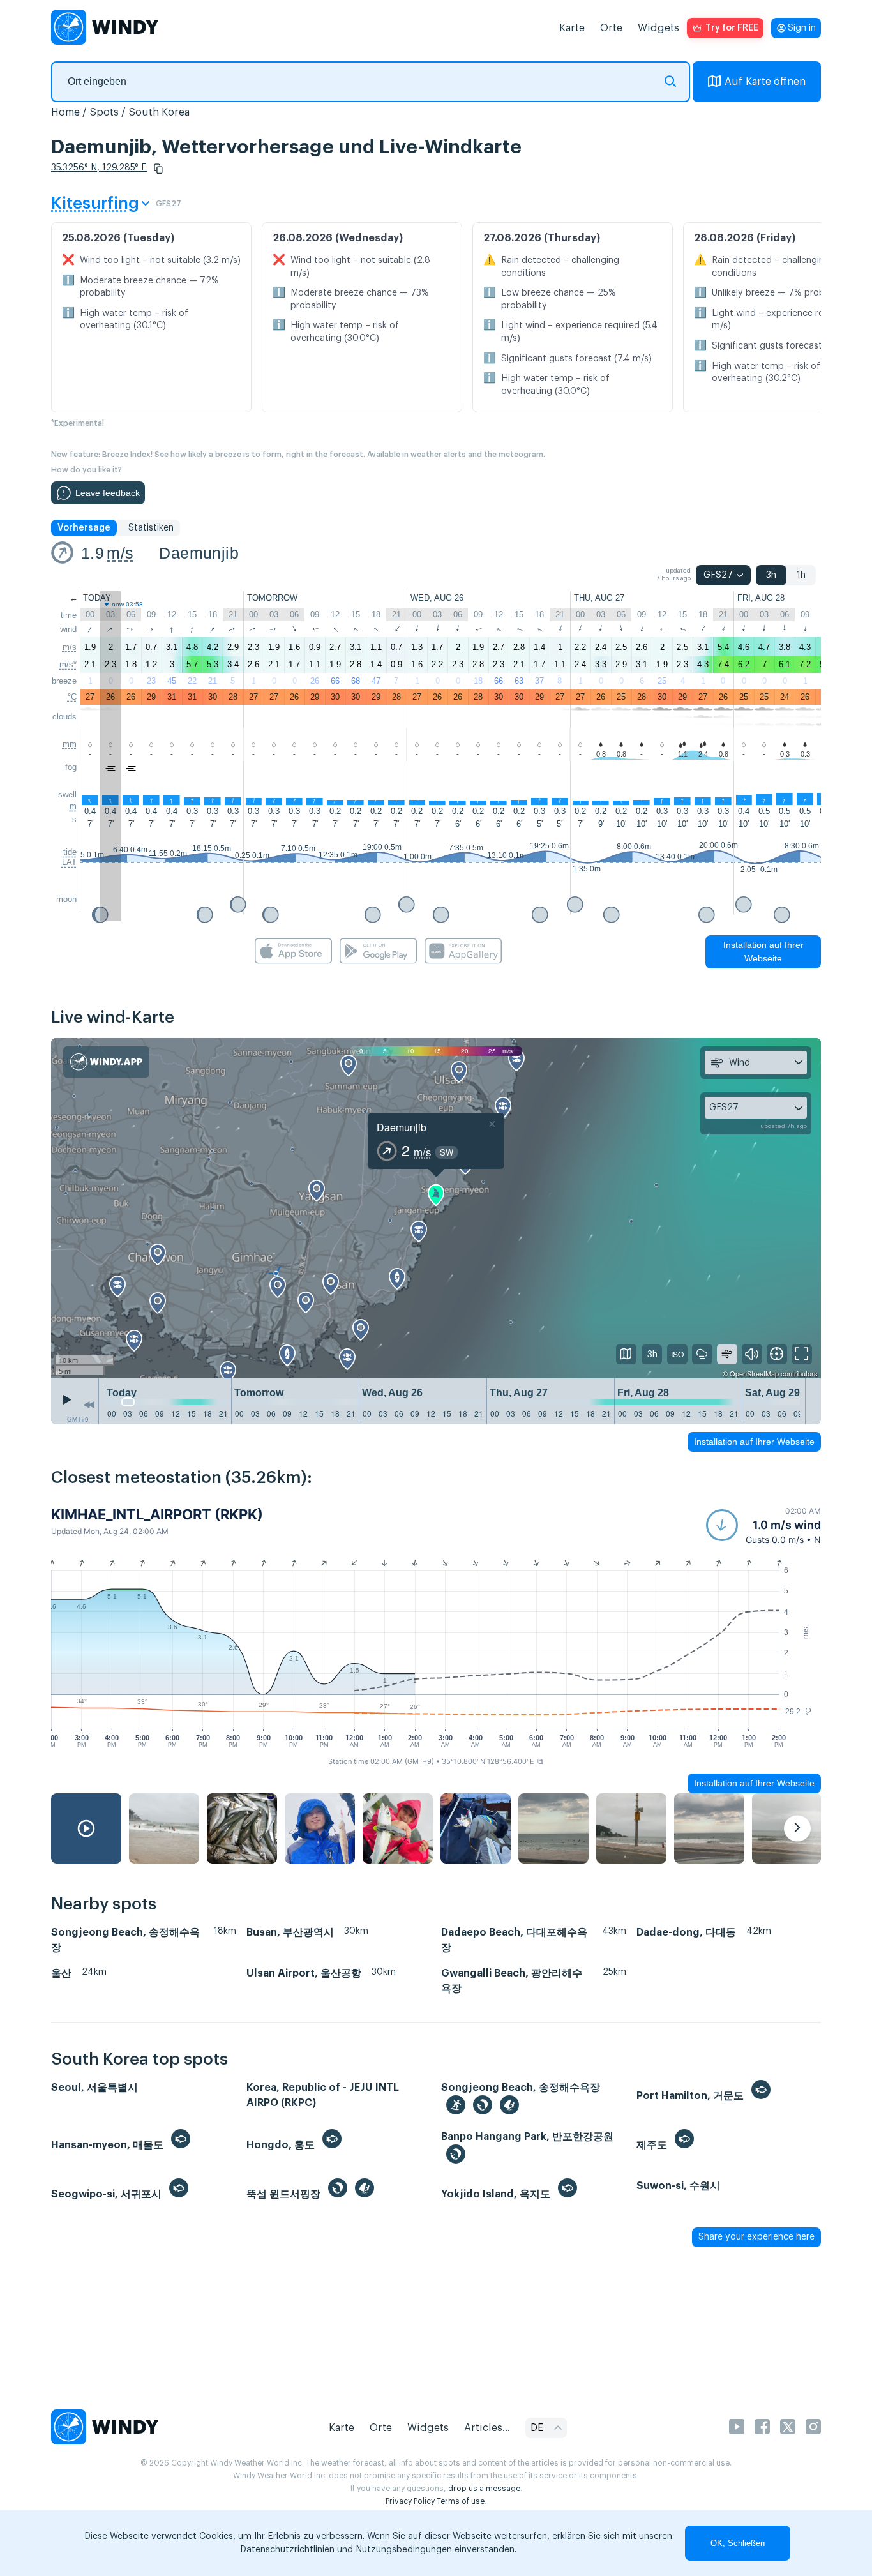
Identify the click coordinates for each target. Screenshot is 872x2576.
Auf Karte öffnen (765, 82)
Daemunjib (199, 553)
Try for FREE (732, 28)
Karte (572, 28)
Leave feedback (108, 493)
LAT (69, 862)
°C (72, 697)
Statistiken (151, 528)
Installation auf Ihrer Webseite (763, 952)
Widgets (658, 28)
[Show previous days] (89, 1405)
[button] (158, 169)
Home (65, 112)
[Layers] (626, 1354)
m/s (120, 553)
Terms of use (461, 2501)
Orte (611, 28)
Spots (104, 112)
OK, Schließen (738, 2543)
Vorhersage (84, 528)
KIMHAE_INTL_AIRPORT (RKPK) (157, 1514)
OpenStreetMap (754, 1373)
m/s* (68, 664)
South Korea (159, 112)
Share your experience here (756, 2237)
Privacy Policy (410, 2501)
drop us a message (484, 2489)
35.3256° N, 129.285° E (99, 168)
